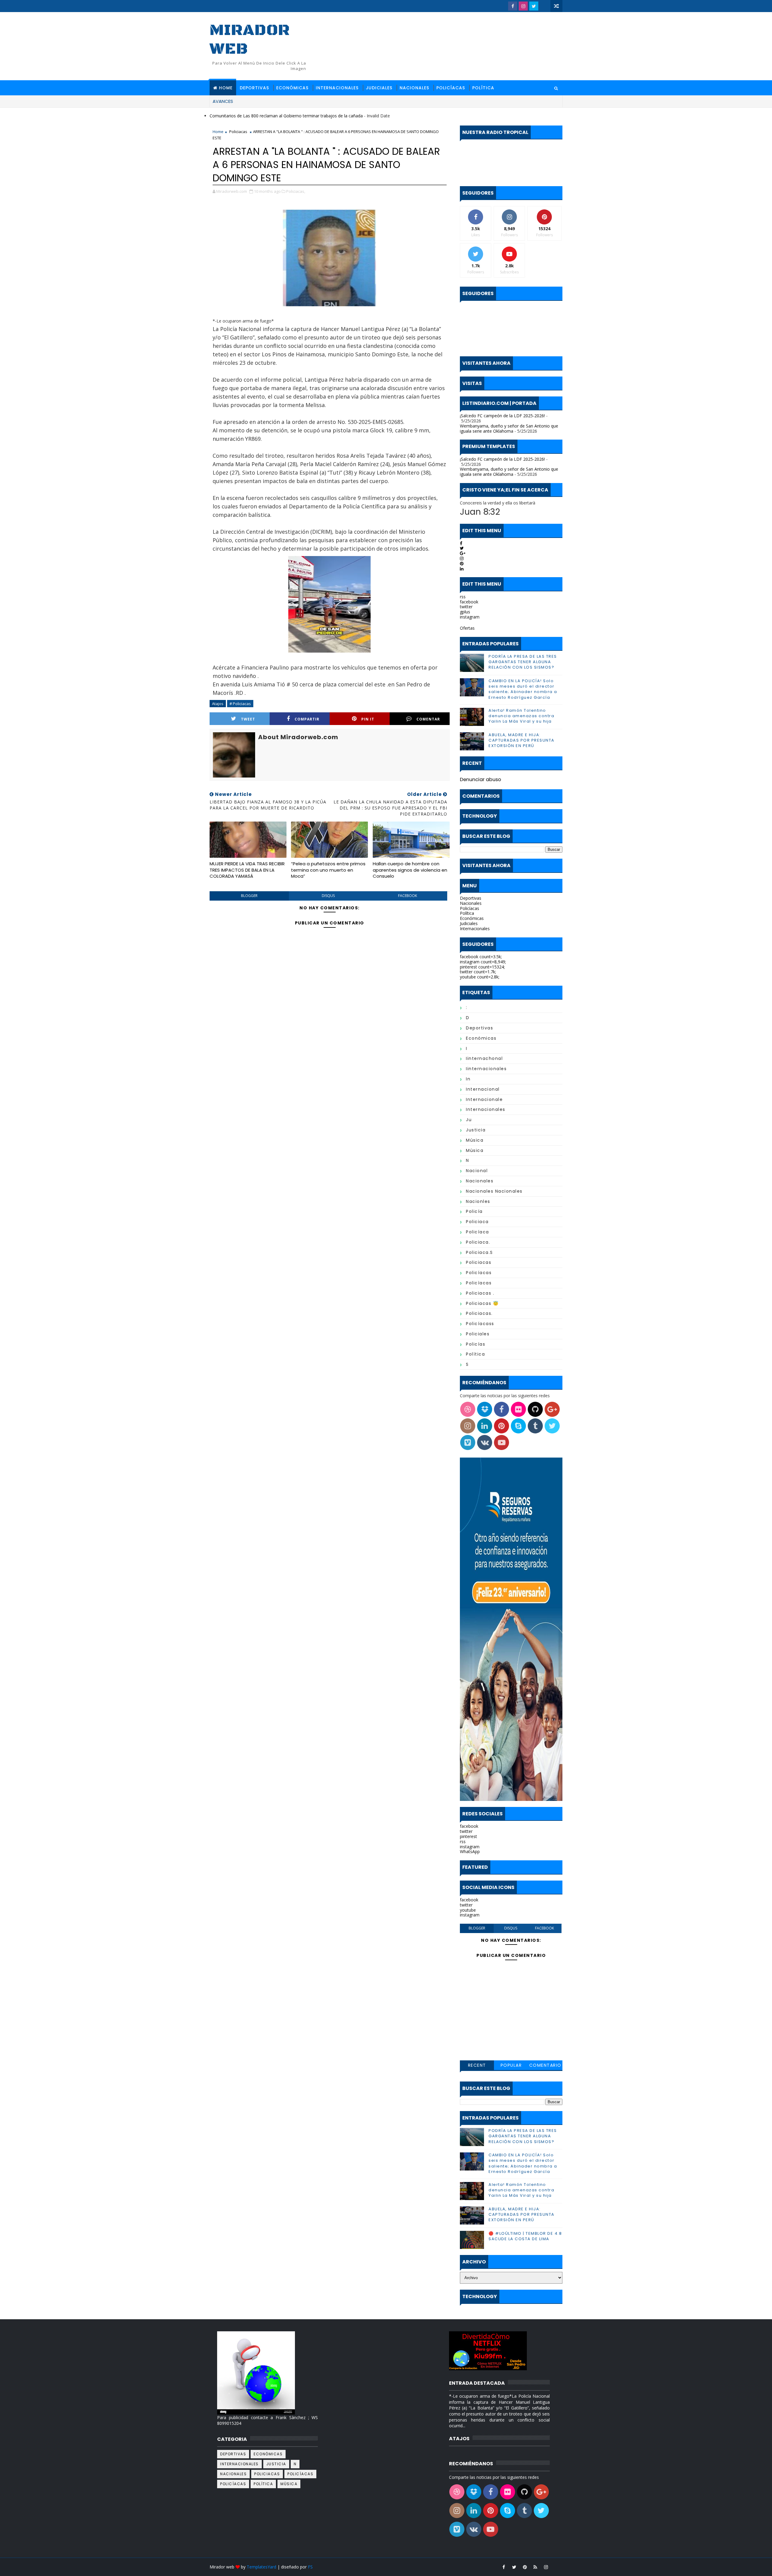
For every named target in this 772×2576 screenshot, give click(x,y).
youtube (468, 1910)
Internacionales (337, 88)
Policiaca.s (479, 1252)
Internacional (483, 1089)
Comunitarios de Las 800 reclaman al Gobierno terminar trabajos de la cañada (286, 116)
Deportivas (254, 88)
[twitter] (534, 6)
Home (226, 88)
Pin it (368, 719)
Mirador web (250, 40)
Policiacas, (296, 191)
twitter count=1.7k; (478, 972)
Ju (469, 1120)
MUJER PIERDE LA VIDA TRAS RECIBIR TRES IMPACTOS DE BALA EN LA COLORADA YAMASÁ (247, 870)
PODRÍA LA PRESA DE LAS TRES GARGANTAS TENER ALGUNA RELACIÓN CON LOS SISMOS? (523, 662)
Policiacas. (479, 1313)
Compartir (307, 719)
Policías (476, 1344)
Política (483, 88)
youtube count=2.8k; (480, 977)
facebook (408, 896)
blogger (249, 896)
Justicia (476, 1130)
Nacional (477, 1171)
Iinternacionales (486, 1069)
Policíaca (478, 1232)
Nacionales (414, 88)
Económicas (292, 88)
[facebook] (513, 6)
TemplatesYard (261, 2567)
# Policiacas (240, 704)
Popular (511, 2065)
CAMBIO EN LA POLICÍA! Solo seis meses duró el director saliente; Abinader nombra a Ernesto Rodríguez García (523, 689)
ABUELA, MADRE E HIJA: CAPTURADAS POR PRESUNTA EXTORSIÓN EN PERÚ (522, 740)
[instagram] (523, 6)
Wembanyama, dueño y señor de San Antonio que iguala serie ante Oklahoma (509, 428)
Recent (477, 2065)
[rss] (535, 2567)
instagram (470, 617)
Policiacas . (480, 1293)
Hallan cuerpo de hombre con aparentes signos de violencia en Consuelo (410, 870)
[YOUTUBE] (544, 6)
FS (310, 2567)
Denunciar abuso (481, 779)
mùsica (475, 1150)
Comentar (428, 719)
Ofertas (467, 628)
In (468, 1079)
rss (463, 597)
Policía (474, 1211)
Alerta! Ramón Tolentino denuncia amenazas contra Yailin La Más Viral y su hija (521, 716)
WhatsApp (470, 1851)
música (475, 1140)
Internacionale (484, 1099)
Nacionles (478, 1201)
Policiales (478, 1334)
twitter (466, 607)
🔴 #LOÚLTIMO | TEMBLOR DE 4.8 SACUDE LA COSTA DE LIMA (525, 2236)
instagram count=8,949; (483, 962)
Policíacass (480, 1324)
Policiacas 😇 (482, 1303)
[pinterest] (525, 2567)
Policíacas (451, 88)
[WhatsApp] (556, 2567)
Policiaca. (478, 1242)
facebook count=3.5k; (481, 957)
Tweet (248, 719)
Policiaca (477, 1222)
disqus (328, 896)
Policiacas (238, 132)
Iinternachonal (484, 1058)
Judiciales (379, 88)
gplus (465, 612)
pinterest (468, 1836)
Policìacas (479, 1283)
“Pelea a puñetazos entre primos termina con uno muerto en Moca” (328, 870)
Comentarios (545, 2066)
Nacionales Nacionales (494, 1191)
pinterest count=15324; (482, 967)
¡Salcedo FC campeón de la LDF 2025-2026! (502, 416)
